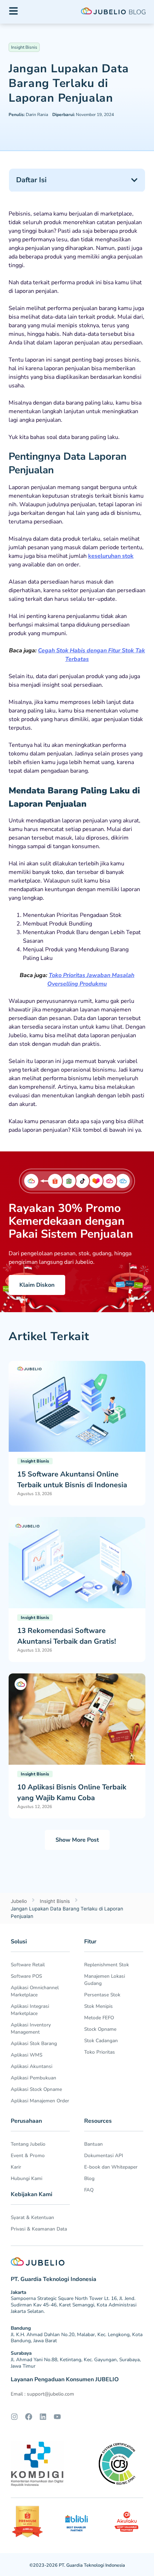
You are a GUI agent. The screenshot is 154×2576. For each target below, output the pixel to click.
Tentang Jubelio (28, 2144)
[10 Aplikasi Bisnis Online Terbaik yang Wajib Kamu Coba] (77, 1719)
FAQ (89, 2190)
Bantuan (93, 2144)
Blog (89, 2178)
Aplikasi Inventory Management (31, 2028)
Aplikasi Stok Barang (34, 2043)
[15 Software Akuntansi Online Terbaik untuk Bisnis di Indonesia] (77, 1406)
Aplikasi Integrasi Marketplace (30, 2010)
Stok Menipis (98, 2006)
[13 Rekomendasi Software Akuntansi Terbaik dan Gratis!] (77, 1562)
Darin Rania (28, 115)
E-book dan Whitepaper (111, 2167)
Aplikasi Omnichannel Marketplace (35, 1991)
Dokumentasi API (104, 2155)
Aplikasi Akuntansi (32, 2066)
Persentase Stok (102, 1995)
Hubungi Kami (27, 2178)
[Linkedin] (43, 2417)
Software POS (26, 1976)
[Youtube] (57, 2417)
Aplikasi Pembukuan (33, 2078)
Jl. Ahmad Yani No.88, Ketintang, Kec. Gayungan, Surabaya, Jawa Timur (76, 2363)
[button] (134, 180)
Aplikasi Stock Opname (36, 2089)
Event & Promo (28, 2155)
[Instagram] (14, 2417)
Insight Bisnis (24, 47)
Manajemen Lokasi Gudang (105, 1980)
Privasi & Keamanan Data (39, 2229)
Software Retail (28, 1965)
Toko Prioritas (100, 2052)
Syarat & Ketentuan (32, 2217)
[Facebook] (29, 2417)
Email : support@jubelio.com (42, 2394)
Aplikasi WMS (27, 2055)
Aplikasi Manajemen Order (40, 2101)
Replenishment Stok (107, 1965)
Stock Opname (100, 2029)
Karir (16, 2167)
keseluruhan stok (111, 556)
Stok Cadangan (101, 2041)
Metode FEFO (99, 2018)
